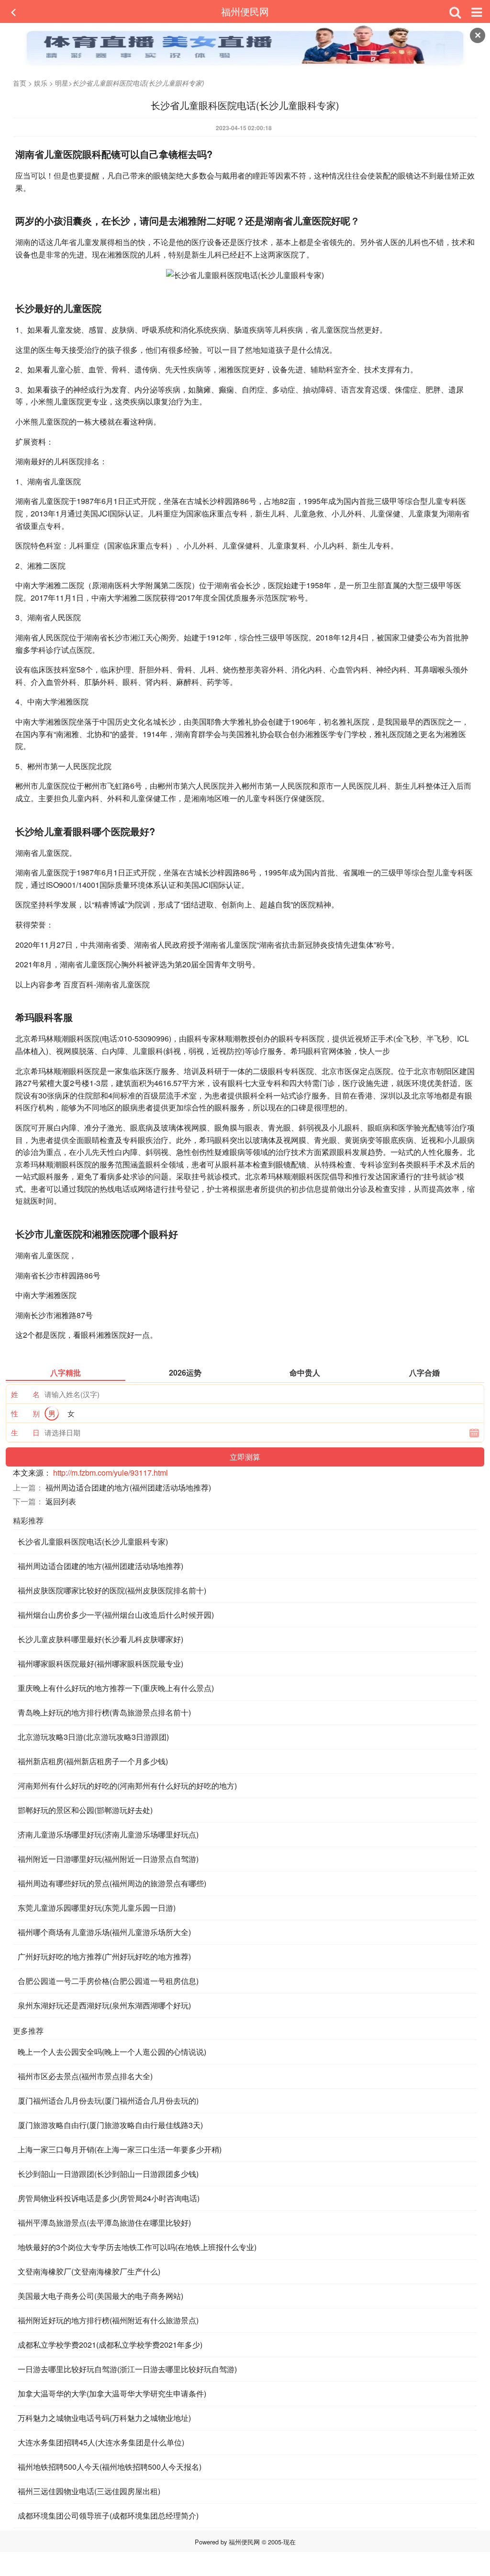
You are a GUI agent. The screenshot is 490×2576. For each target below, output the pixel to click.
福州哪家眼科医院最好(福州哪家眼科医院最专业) (100, 1663)
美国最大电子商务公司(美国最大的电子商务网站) (100, 2296)
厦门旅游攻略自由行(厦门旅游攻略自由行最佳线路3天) (110, 2125)
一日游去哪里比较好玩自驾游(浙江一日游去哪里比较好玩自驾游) (127, 2369)
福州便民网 (245, 11)
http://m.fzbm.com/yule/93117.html (111, 1473)
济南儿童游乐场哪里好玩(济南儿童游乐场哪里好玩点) (108, 1834)
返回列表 (61, 1501)
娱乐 (41, 83)
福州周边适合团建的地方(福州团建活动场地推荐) (128, 1487)
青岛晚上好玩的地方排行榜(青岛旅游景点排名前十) (104, 1712)
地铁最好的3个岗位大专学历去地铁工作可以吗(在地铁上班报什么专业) (137, 2247)
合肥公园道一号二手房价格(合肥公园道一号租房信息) (108, 1981)
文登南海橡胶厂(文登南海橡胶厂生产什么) (89, 2271)
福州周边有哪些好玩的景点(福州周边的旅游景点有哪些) (112, 1883)
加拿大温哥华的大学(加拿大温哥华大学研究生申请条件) (112, 2393)
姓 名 (25, 1394)
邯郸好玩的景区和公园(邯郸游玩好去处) (85, 1810)
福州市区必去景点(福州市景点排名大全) (85, 2076)
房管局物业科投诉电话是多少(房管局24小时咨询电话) (109, 2198)
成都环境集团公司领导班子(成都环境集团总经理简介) (108, 2515)
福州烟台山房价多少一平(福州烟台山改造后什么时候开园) (116, 1615)
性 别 (25, 1413)
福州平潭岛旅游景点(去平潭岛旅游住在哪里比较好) (104, 2223)
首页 (20, 83)
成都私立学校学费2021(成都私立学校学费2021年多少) (110, 2345)
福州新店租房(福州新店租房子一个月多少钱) (93, 1761)
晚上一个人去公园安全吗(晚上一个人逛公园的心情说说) (112, 2052)
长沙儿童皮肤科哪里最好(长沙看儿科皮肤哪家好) (100, 1639)
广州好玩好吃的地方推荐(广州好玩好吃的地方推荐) (104, 1956)
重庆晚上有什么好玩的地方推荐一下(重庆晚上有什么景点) (116, 1688)
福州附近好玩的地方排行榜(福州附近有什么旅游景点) (108, 2320)
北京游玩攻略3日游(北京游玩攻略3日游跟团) (93, 1737)
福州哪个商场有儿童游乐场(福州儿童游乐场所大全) (104, 1932)
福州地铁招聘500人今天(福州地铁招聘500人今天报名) (110, 2467)
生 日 (25, 1432)
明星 (62, 83)
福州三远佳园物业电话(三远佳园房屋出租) (89, 2491)
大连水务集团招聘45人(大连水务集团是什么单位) (101, 2442)
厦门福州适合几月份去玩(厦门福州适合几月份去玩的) (108, 2100)
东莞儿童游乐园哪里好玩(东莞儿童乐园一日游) (97, 1908)
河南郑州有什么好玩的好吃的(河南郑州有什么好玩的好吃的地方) (127, 1786)
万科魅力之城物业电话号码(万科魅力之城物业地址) (104, 2418)
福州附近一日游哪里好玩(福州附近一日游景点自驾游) (108, 1859)
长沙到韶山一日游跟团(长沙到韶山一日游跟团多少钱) (108, 2174)
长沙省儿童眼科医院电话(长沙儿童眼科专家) (93, 1541)
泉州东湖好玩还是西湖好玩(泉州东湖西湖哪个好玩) (104, 2005)
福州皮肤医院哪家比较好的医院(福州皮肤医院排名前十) (112, 1590)
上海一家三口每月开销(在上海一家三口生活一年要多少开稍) (120, 2149)
